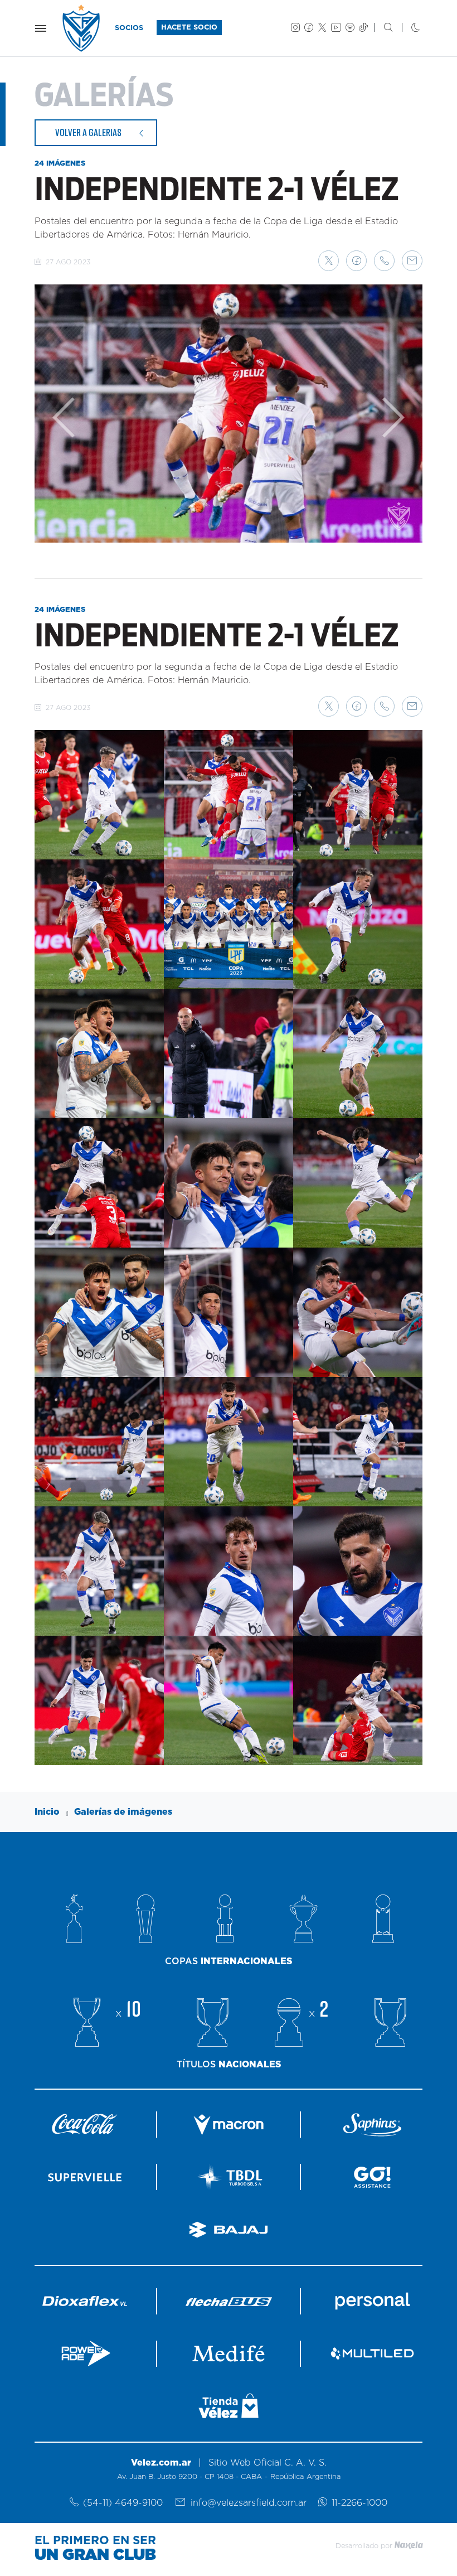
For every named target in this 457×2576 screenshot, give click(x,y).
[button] (329, 261)
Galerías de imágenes (123, 1812)
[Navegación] (41, 28)
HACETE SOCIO (189, 28)
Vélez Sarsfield (82, 28)
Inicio (47, 1812)
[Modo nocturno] (407, 28)
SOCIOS (129, 28)
